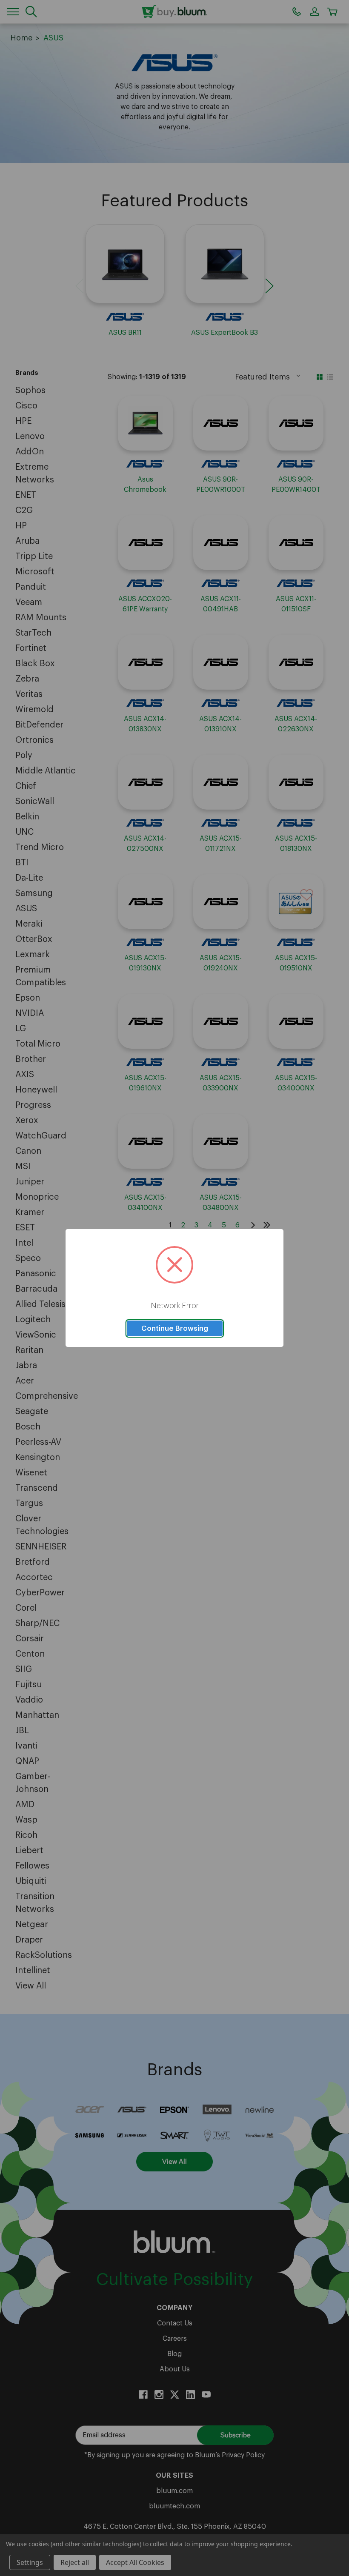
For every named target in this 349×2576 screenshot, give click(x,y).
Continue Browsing (175, 1328)
